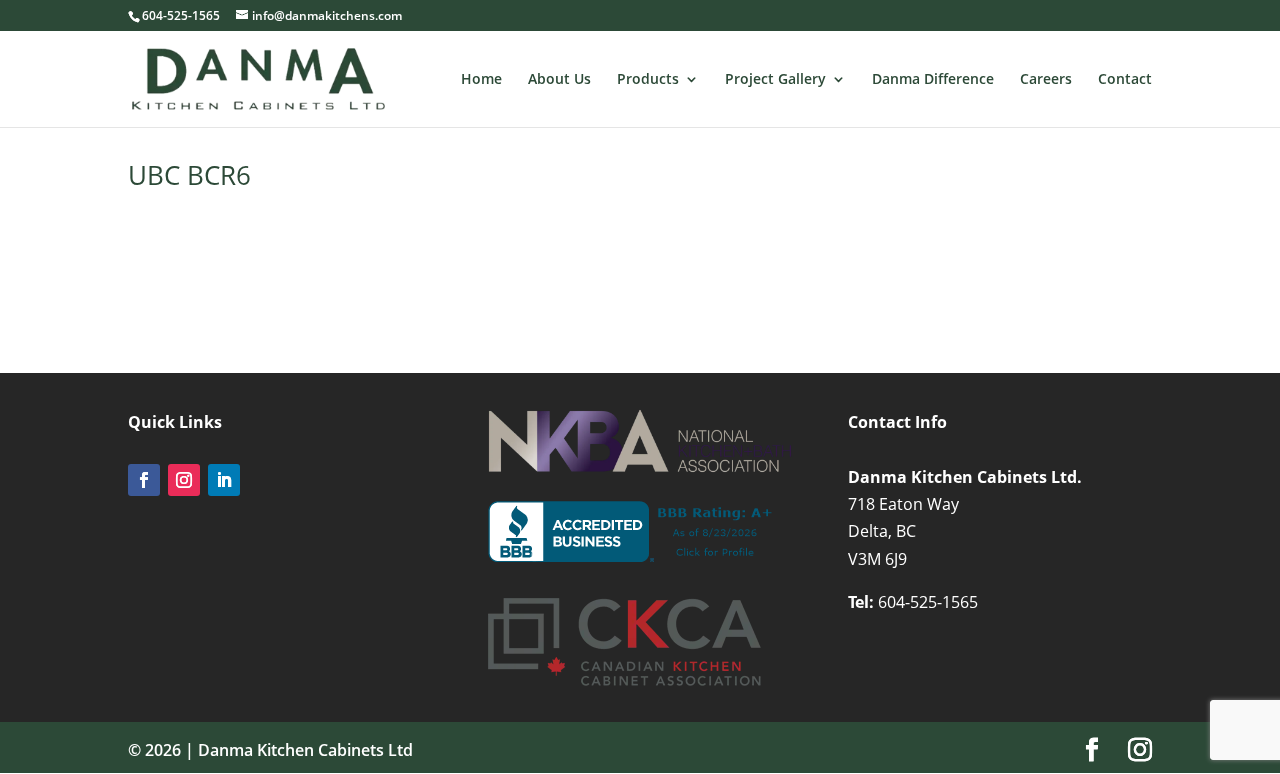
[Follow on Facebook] (144, 480)
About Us (559, 80)
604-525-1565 (928, 602)
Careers (1046, 80)
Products (648, 80)
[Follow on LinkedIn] (224, 480)
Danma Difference (933, 80)
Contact (1125, 80)
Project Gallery (775, 80)
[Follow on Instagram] (184, 480)
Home (481, 80)
